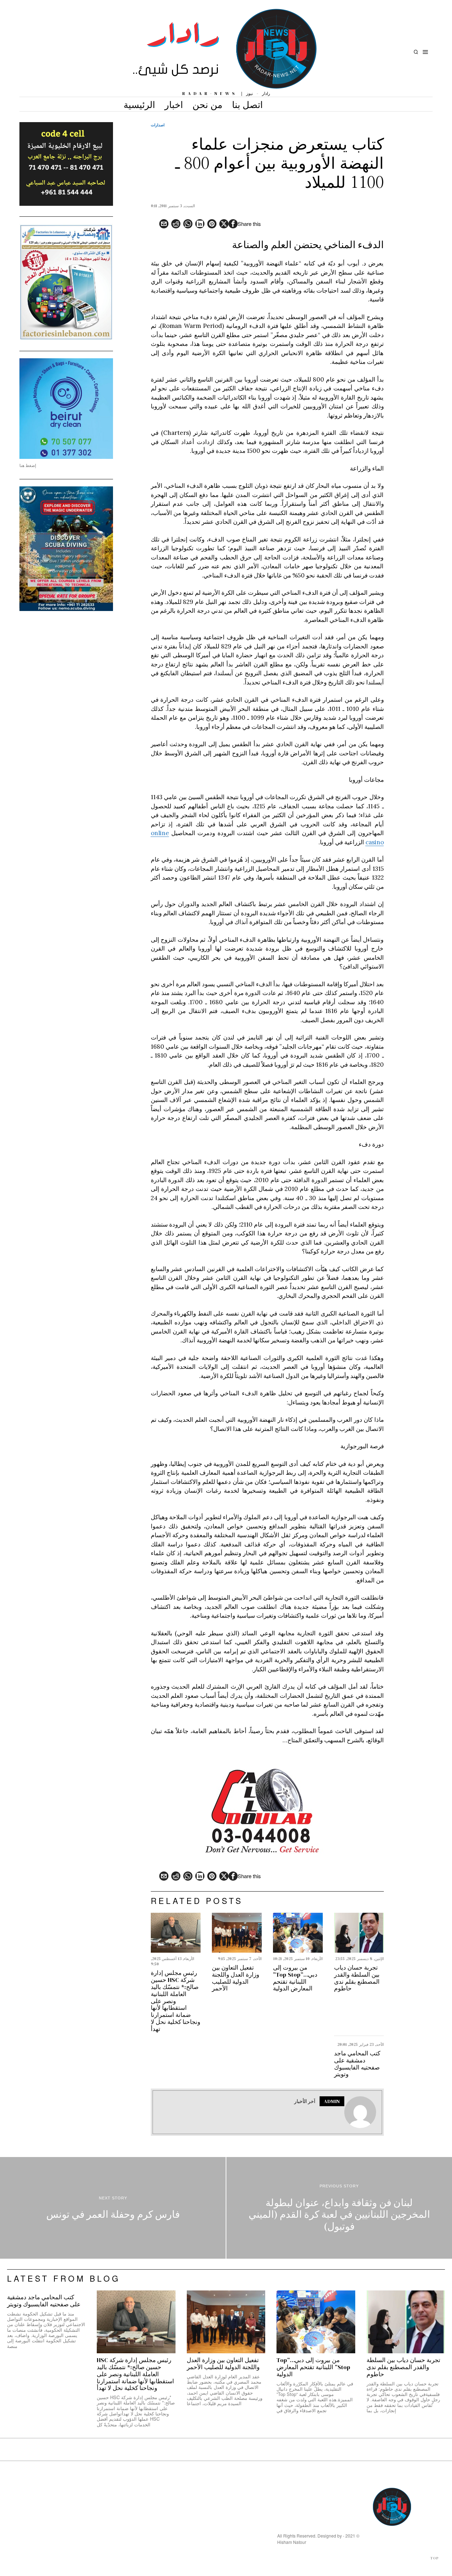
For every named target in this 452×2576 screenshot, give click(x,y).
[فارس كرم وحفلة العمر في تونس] (113, 2208)
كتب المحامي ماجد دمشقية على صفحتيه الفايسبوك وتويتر (357, 2064)
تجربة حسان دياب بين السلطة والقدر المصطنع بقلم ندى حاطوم (357, 1978)
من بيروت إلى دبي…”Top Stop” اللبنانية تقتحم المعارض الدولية (295, 1978)
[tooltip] (233, 224)
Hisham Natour (292, 2542)
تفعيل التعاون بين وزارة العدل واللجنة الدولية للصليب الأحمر (236, 1978)
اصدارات (158, 125)
